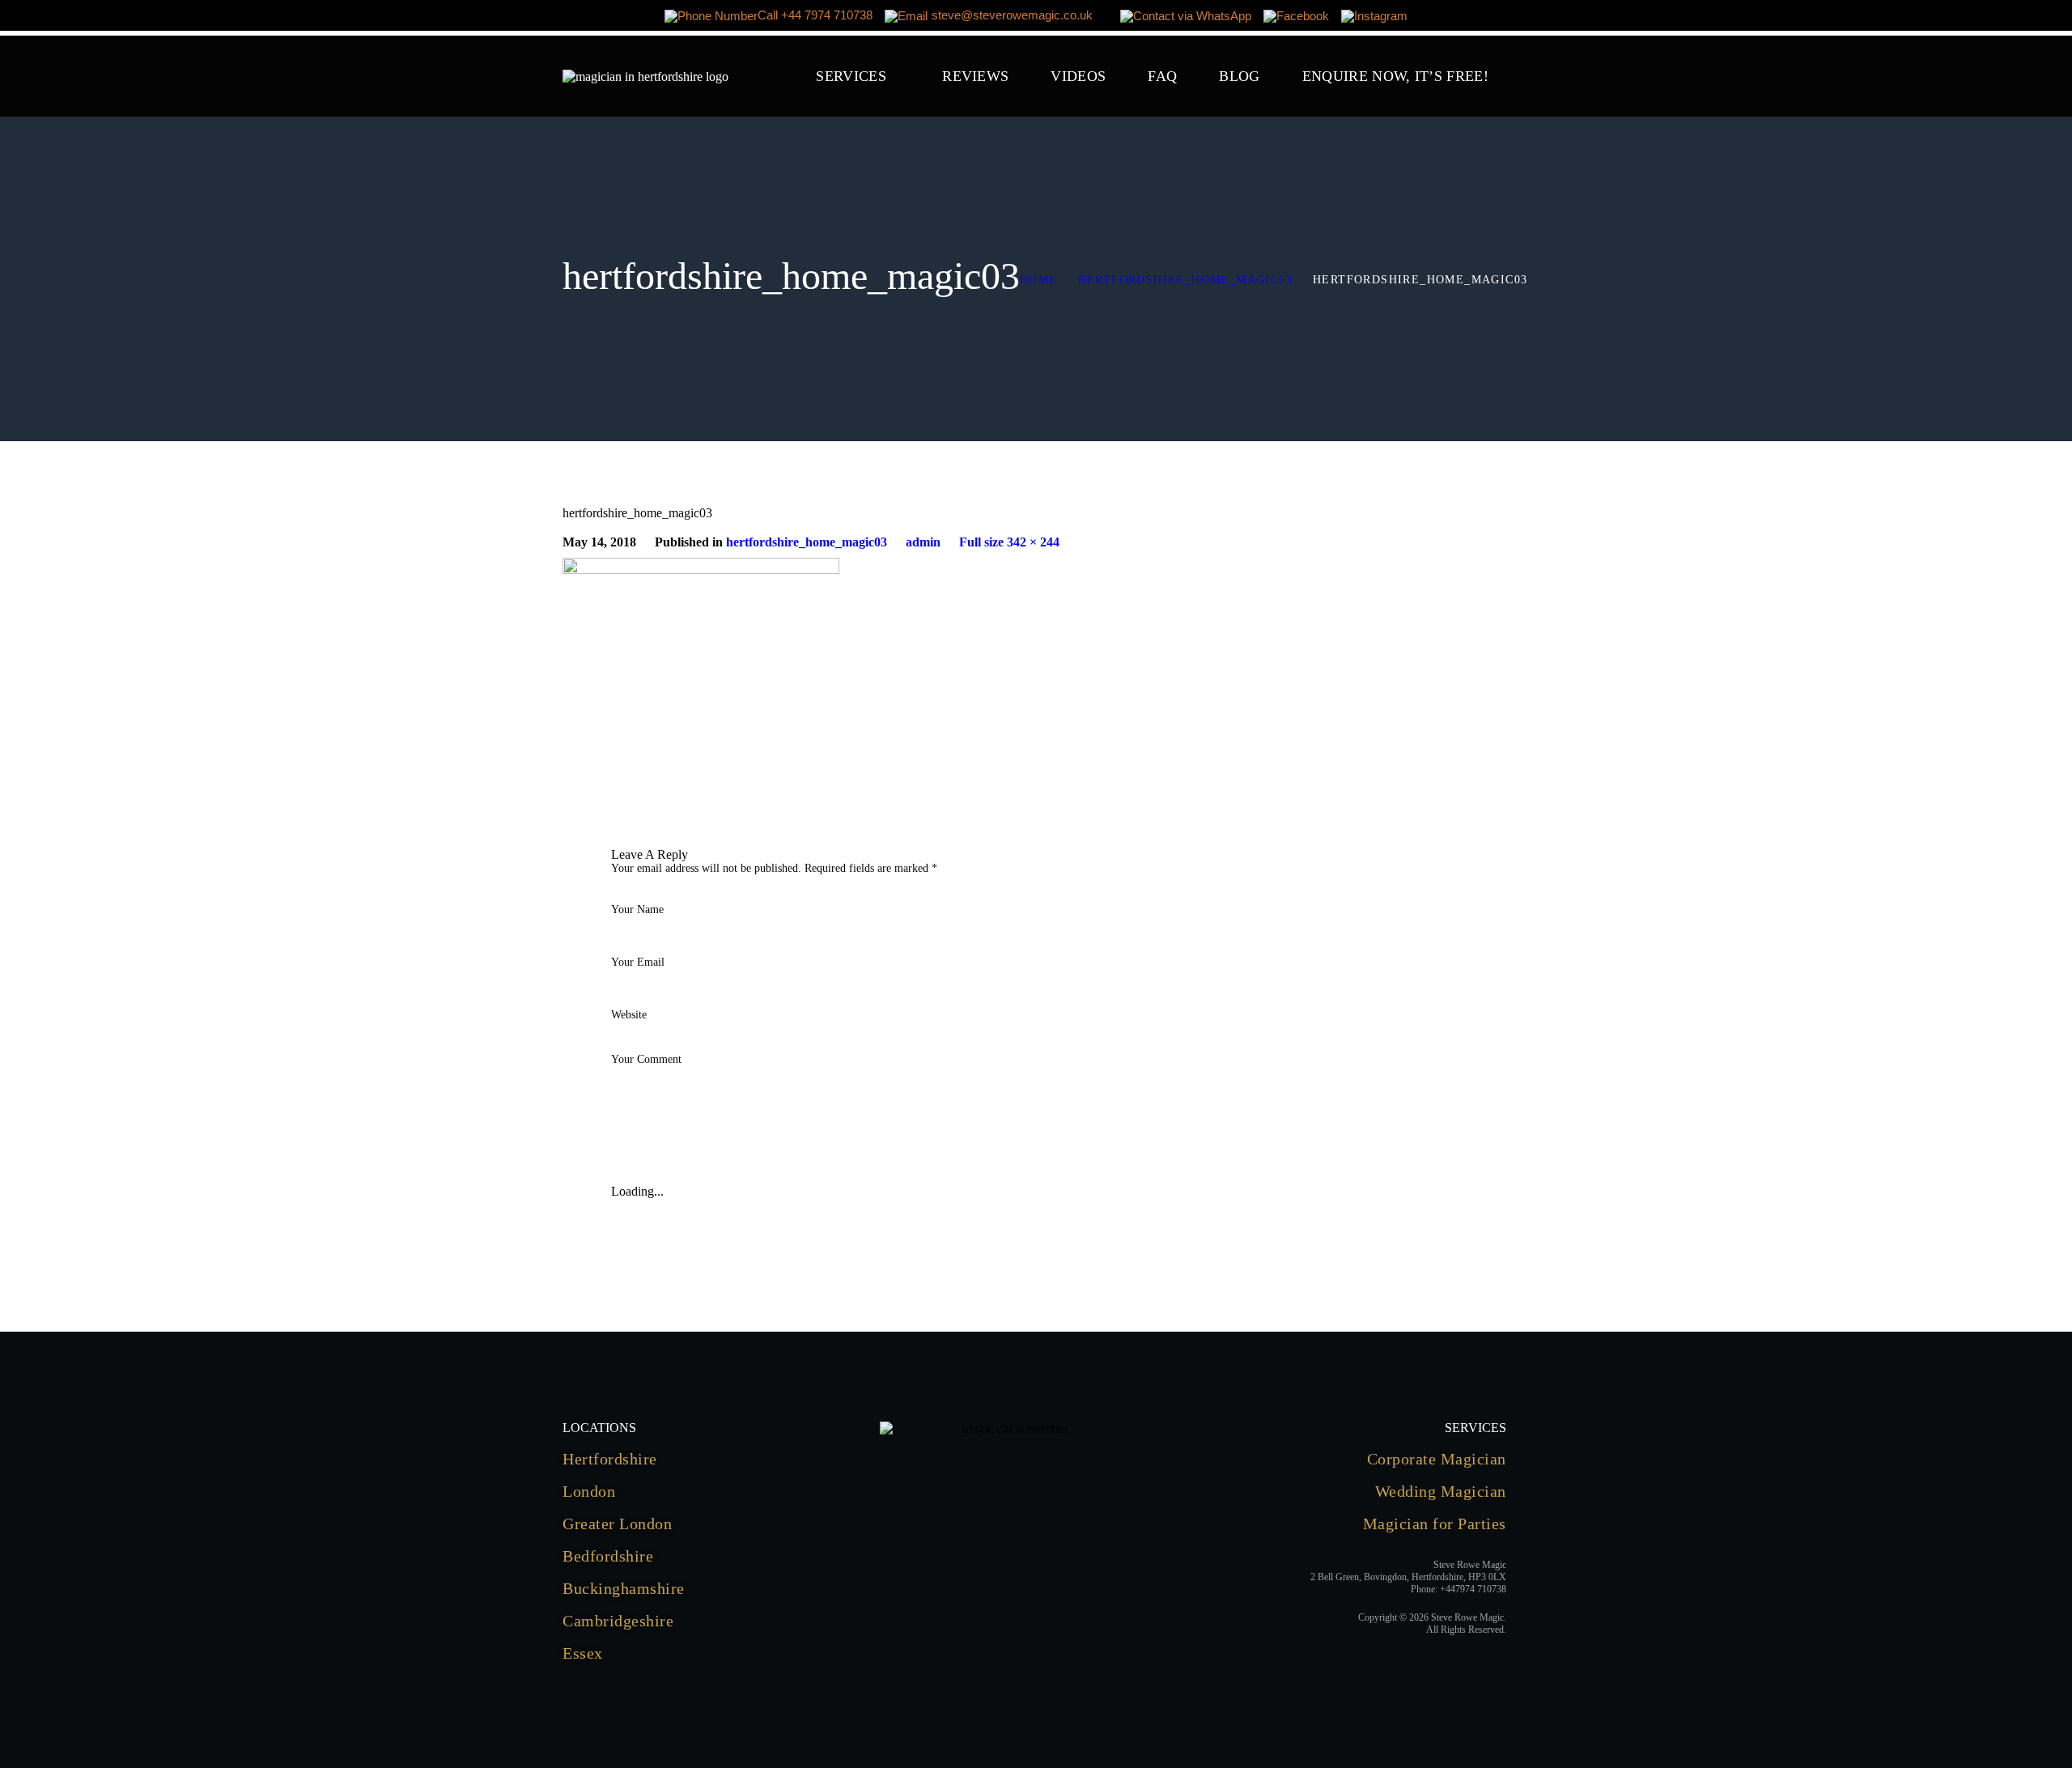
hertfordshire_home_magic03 (1185, 280)
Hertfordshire (610, 1459)
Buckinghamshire (624, 1588)
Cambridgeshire (618, 1621)
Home (1039, 280)
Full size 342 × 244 (1009, 542)
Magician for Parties (1435, 1524)
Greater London (617, 1524)
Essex (583, 1653)
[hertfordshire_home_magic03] (701, 565)
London (589, 1491)
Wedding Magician (1441, 1491)
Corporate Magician (1437, 1459)
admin (923, 542)
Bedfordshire (608, 1556)
